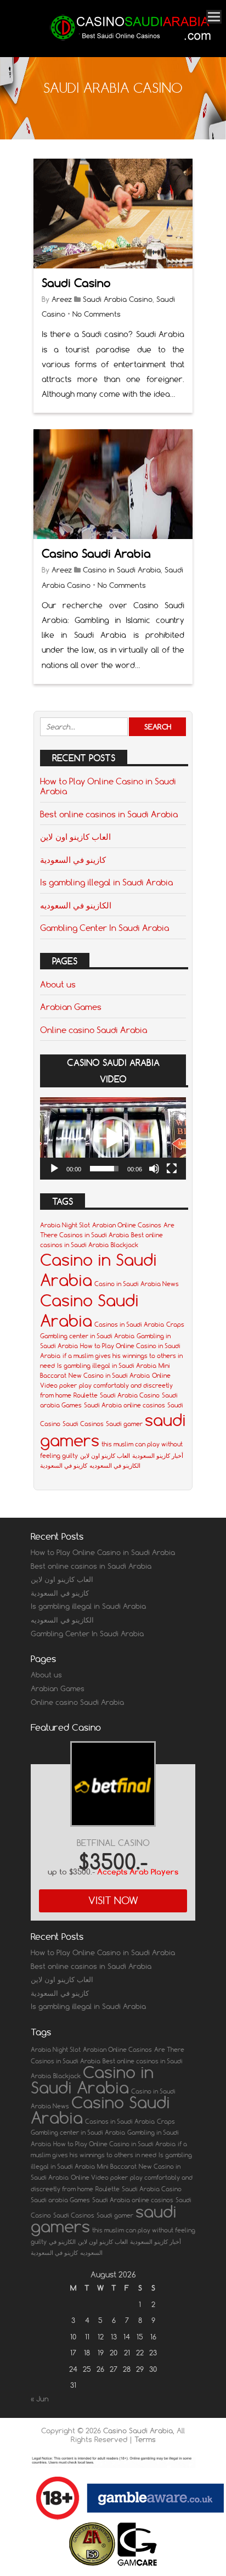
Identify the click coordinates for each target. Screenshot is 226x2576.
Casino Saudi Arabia (96, 554)
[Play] (54, 1169)
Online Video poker (99, 2177)
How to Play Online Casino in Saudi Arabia (108, 786)
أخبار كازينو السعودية (158, 1456)
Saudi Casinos (83, 1424)
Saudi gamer (124, 1424)
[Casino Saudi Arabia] (129, 42)
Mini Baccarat (117, 2167)
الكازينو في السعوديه (76, 905)
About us (58, 984)
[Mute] (154, 1169)
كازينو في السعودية (73, 860)
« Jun (40, 2399)
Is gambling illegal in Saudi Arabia (106, 882)
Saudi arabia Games (60, 2200)
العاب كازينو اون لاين (75, 837)
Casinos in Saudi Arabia (129, 1325)
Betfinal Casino (113, 1843)
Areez (62, 299)
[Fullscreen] (172, 1169)
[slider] (104, 1169)
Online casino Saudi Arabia (94, 1030)
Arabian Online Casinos (127, 1225)
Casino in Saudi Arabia (122, 570)
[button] (113, 1138)
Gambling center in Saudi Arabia (87, 1336)
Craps (175, 1325)
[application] (113, 1138)
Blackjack (125, 1245)
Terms (145, 2439)
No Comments (97, 314)
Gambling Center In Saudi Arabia (104, 928)
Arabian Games (71, 1007)
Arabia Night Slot (65, 1225)
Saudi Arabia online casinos (125, 1405)
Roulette (86, 1395)
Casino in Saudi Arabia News (137, 1284)
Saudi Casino (76, 283)
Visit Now (113, 1901)
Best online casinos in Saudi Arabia (109, 814)
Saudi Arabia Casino (118, 299)
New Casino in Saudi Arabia (109, 1376)
